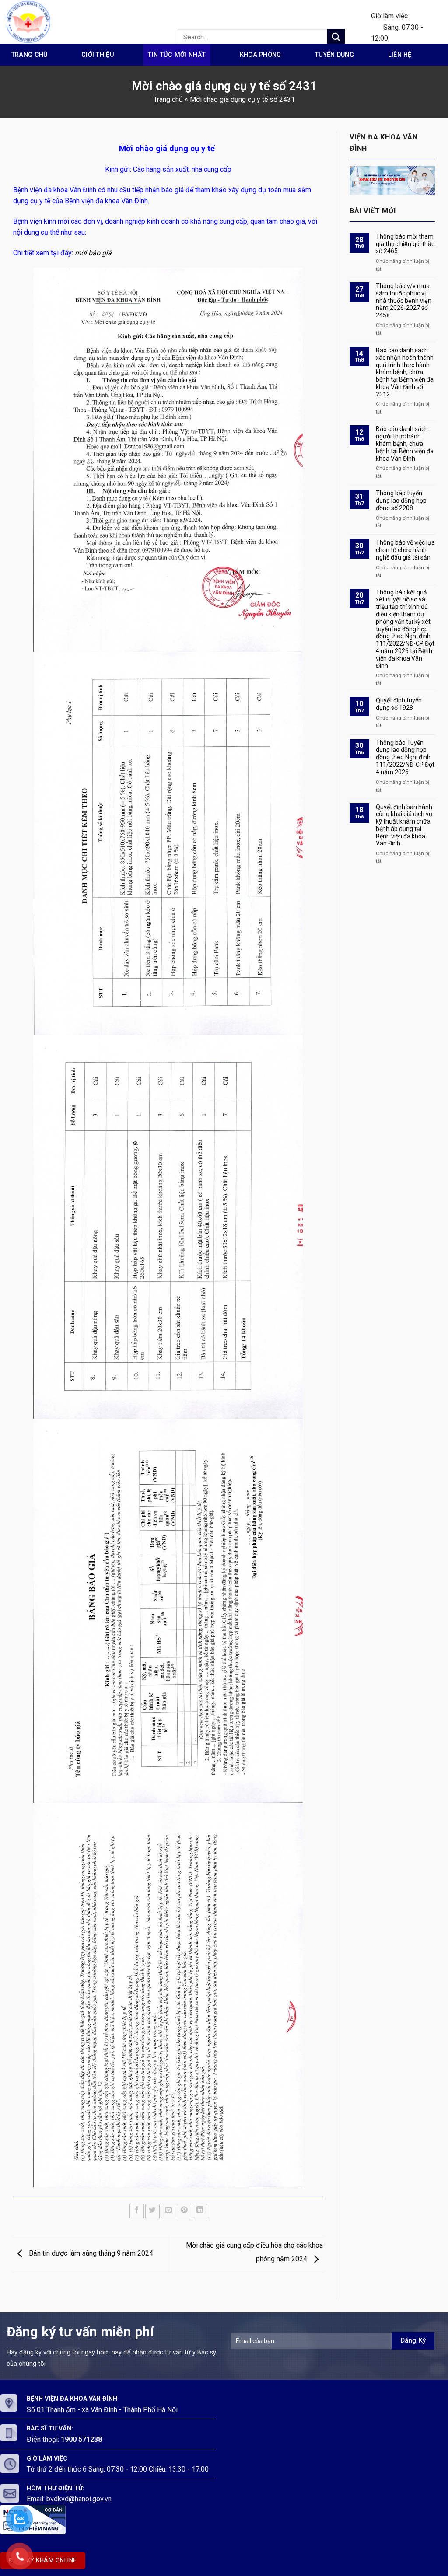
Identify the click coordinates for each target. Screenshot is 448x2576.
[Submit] (336, 37)
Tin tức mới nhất (177, 55)
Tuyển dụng (334, 55)
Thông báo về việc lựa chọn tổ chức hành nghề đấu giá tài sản (405, 550)
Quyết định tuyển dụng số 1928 (399, 704)
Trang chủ (30, 55)
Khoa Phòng (261, 55)
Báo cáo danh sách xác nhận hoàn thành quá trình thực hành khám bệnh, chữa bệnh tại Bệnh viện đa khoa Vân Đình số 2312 (405, 372)
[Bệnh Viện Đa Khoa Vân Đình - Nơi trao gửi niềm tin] (37, 22)
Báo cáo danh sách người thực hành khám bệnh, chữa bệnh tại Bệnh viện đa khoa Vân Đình (405, 443)
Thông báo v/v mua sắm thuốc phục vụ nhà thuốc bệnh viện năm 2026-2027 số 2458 (404, 301)
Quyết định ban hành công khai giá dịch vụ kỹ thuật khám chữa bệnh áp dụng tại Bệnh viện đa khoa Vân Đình (404, 825)
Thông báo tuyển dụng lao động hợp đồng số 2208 (401, 501)
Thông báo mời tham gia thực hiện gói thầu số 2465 (405, 244)
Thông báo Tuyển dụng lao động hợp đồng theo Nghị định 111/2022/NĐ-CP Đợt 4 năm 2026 (405, 757)
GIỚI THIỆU (98, 55)
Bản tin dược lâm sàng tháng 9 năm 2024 (90, 2253)
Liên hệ (400, 55)
